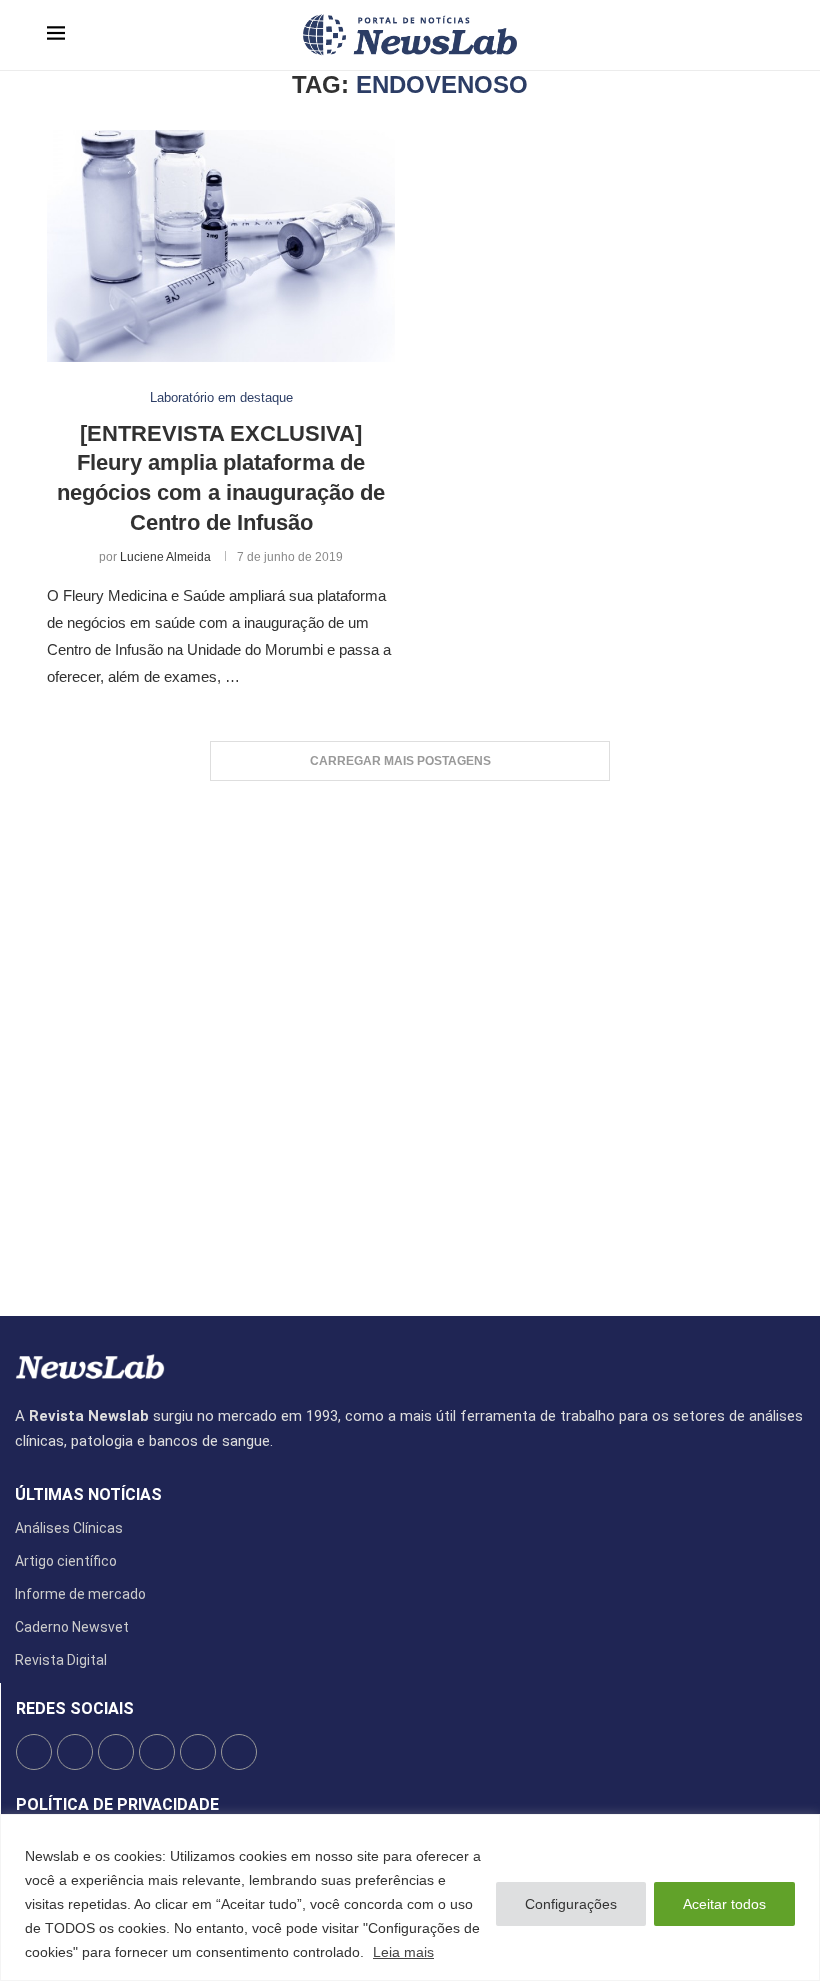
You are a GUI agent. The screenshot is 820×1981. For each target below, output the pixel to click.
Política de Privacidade (117, 1805)
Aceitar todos (724, 1904)
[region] (410, 1897)
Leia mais (403, 1952)
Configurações (571, 1904)
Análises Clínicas (69, 1528)
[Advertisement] (410, 1038)
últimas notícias (88, 1495)
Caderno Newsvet (72, 1627)
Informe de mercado (80, 1594)
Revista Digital (61, 1660)
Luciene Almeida (165, 557)
